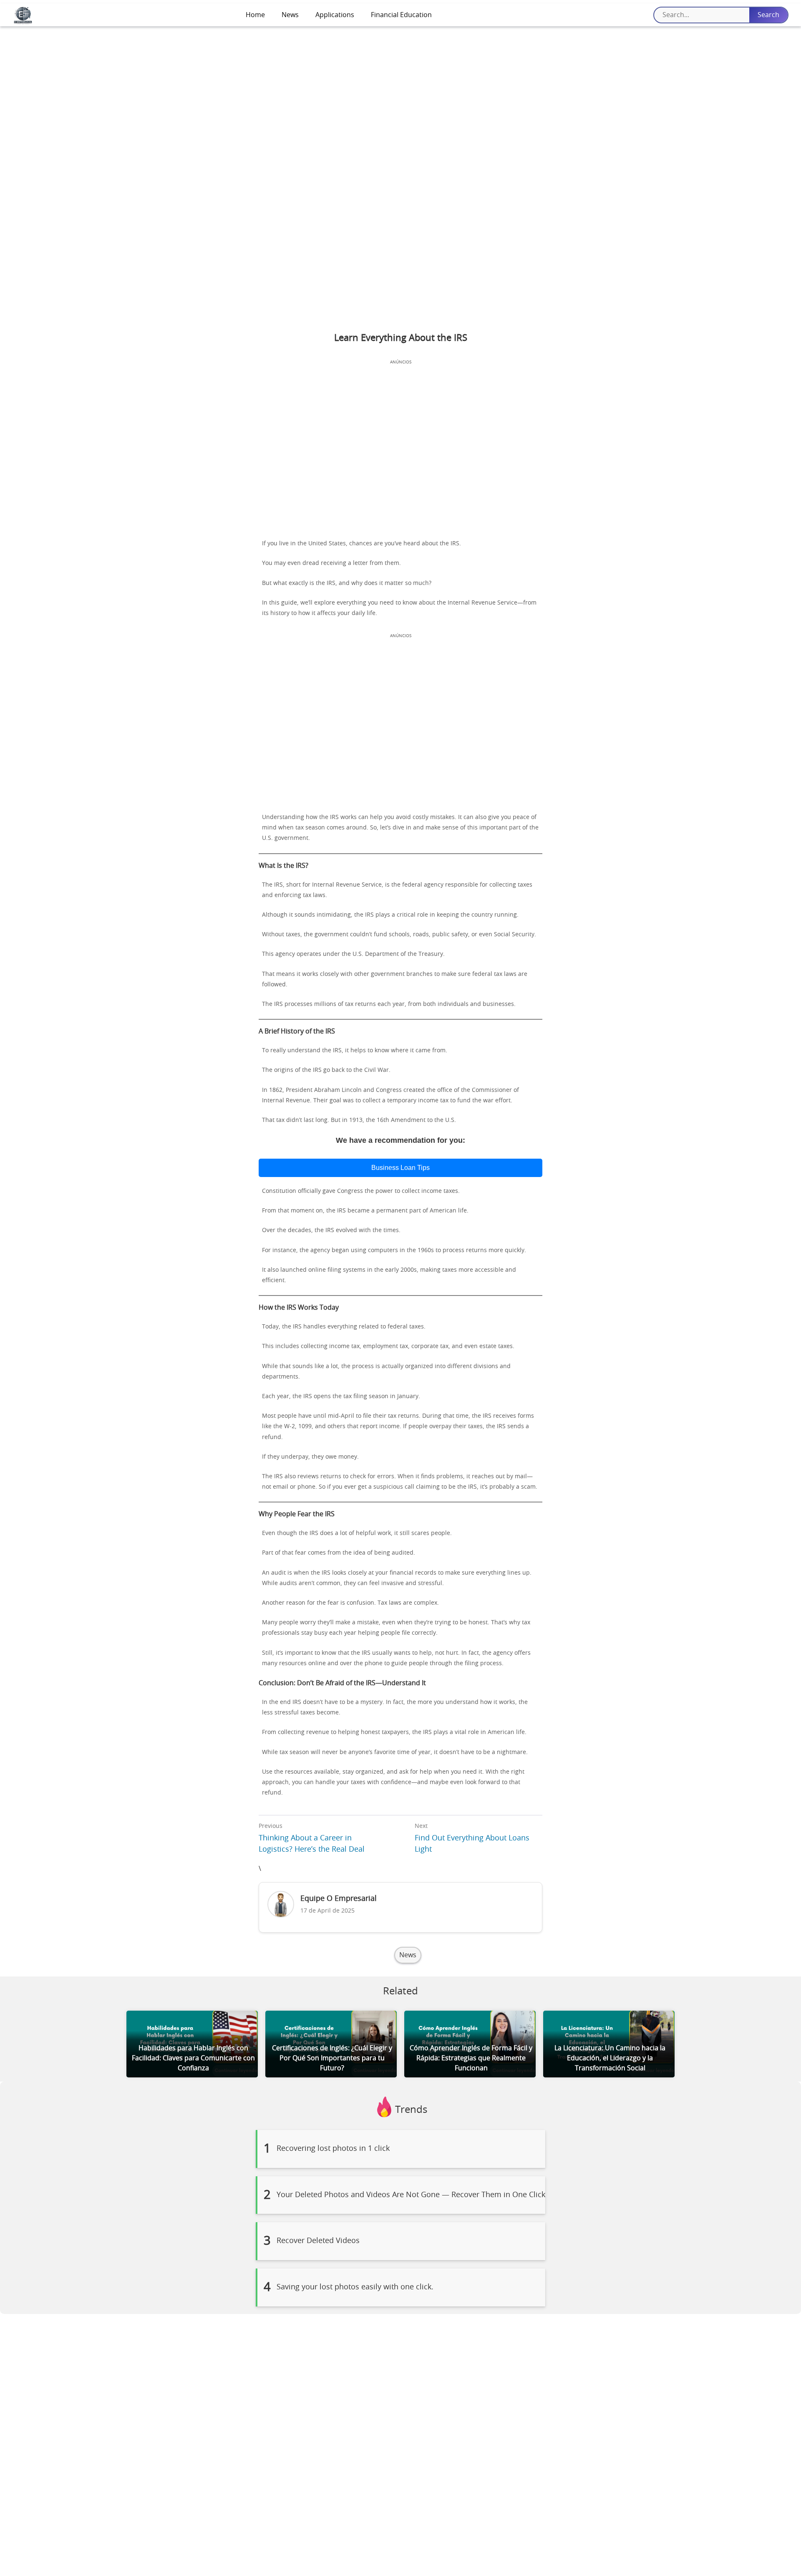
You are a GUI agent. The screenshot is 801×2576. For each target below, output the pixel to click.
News (290, 15)
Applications (335, 15)
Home (255, 15)
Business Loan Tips (400, 1168)
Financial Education (401, 15)
